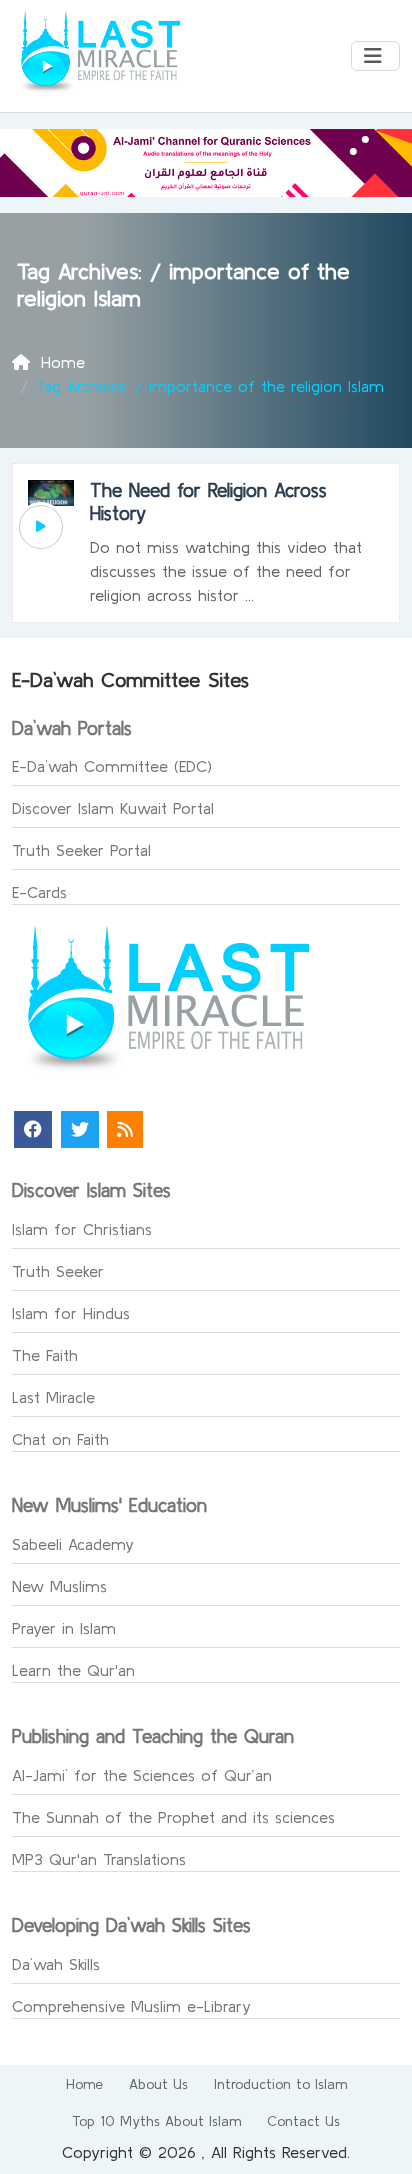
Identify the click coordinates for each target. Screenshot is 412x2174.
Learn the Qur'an (73, 1670)
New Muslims (59, 1586)
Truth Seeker (58, 1271)
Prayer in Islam (64, 1628)
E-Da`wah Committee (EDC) (112, 766)
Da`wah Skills (56, 1964)
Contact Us (303, 2121)
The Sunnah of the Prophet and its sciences (173, 1817)
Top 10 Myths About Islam (156, 2121)
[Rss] (125, 1129)
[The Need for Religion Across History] (41, 527)
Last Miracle (53, 1397)
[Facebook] (33, 1129)
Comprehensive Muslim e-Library (131, 2006)
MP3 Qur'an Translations (99, 1859)
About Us (158, 2084)
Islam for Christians (82, 1229)
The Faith (45, 1355)
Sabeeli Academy (73, 1544)
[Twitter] (80, 1129)
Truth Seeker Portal (81, 850)
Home (84, 2084)
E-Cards (39, 892)
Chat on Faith (60, 1439)
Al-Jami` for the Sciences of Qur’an (142, 1775)
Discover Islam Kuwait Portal (113, 808)
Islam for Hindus (71, 1313)
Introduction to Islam (280, 2084)
